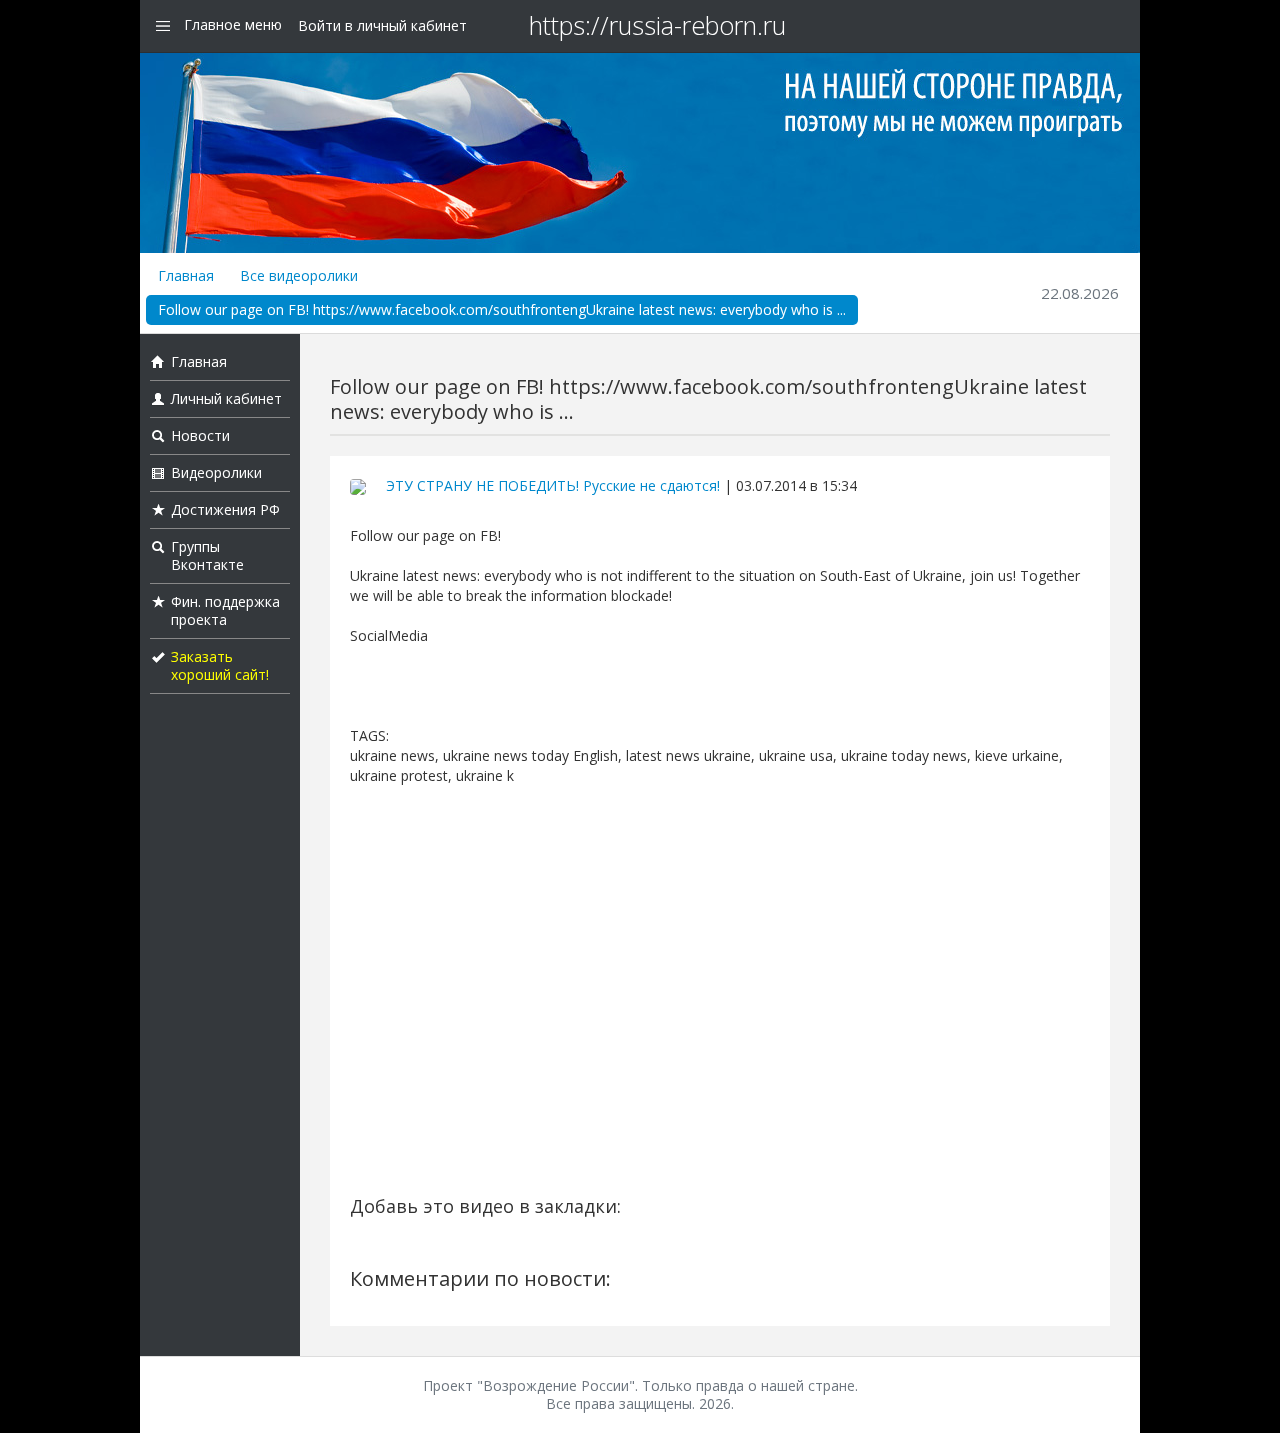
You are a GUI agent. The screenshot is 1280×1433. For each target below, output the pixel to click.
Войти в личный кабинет (382, 25)
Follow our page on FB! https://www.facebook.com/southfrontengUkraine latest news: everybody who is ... (502, 309)
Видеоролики (216, 472)
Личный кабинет (226, 398)
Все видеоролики (299, 275)
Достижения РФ (225, 509)
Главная (186, 275)
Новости (200, 435)
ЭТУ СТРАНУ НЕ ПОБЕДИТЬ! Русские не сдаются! (553, 485)
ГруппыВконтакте (207, 555)
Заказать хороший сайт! (220, 665)
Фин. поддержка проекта (225, 610)
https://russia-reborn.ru (657, 25)
